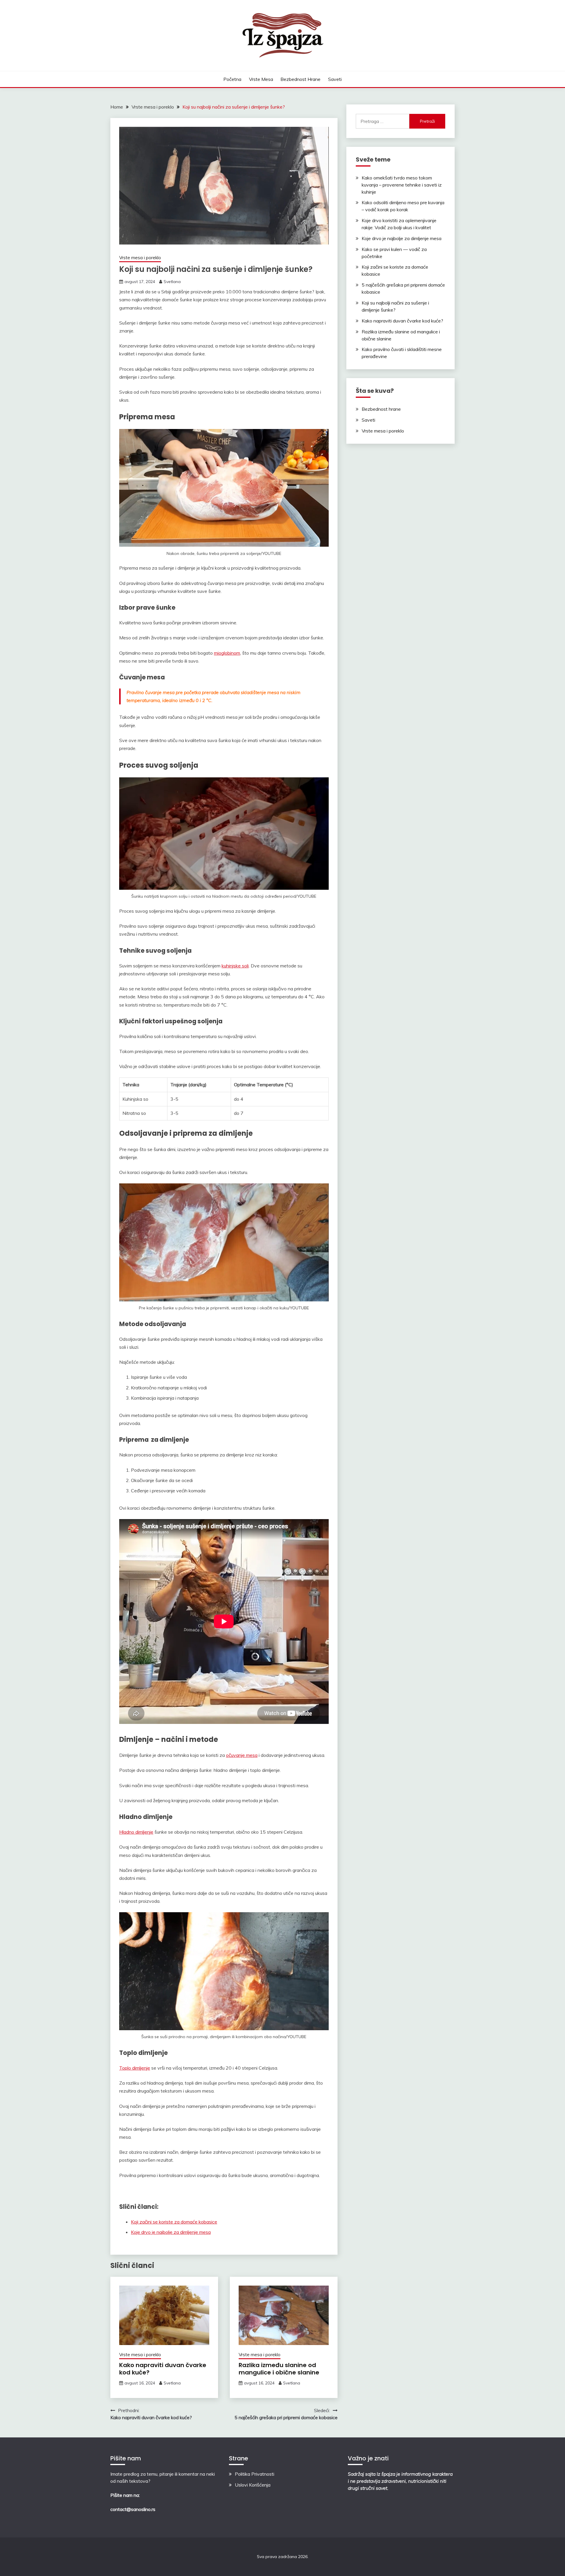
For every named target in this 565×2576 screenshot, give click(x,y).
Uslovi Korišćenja (253, 2485)
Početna (232, 79)
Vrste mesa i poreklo (140, 258)
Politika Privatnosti (255, 2474)
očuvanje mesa (242, 1755)
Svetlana (172, 282)
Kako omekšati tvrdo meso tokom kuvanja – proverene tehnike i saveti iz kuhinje (402, 185)
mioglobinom (227, 653)
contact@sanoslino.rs (133, 2509)
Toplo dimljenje (135, 2068)
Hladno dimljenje (136, 1832)
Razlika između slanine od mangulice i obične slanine (279, 2369)
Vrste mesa (261, 79)
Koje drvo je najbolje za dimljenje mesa (402, 238)
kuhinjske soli (235, 966)
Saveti (335, 79)
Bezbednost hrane (300, 79)
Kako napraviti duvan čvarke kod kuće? (163, 2369)
